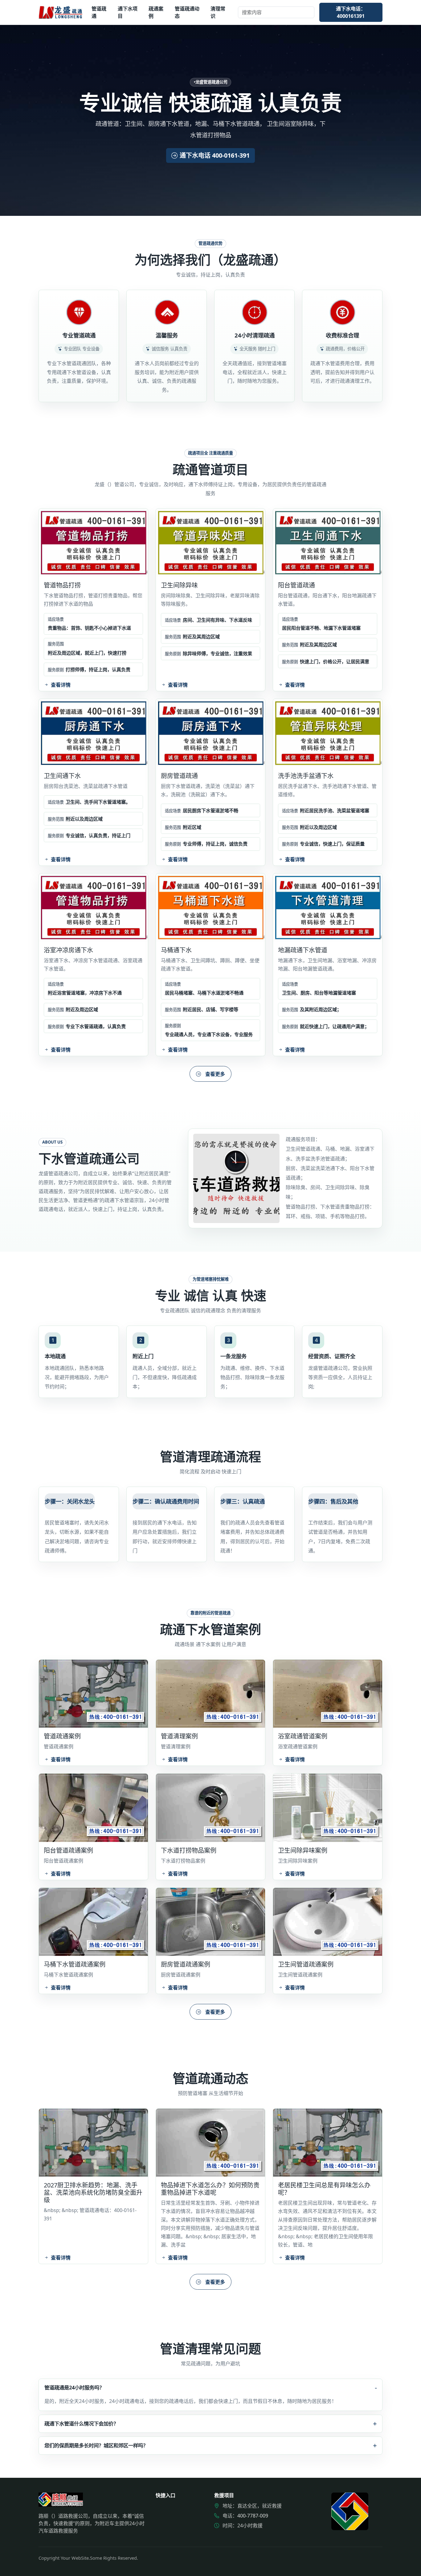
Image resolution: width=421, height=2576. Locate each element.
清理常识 (218, 12)
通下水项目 (128, 12)
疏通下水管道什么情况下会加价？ (81, 2423)
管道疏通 (99, 12)
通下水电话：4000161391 (351, 12)
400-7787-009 (253, 2516)
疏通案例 (156, 12)
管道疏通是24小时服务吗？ (74, 2387)
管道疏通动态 (187, 12)
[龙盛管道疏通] (61, 12)
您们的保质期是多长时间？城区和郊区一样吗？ (96, 2445)
